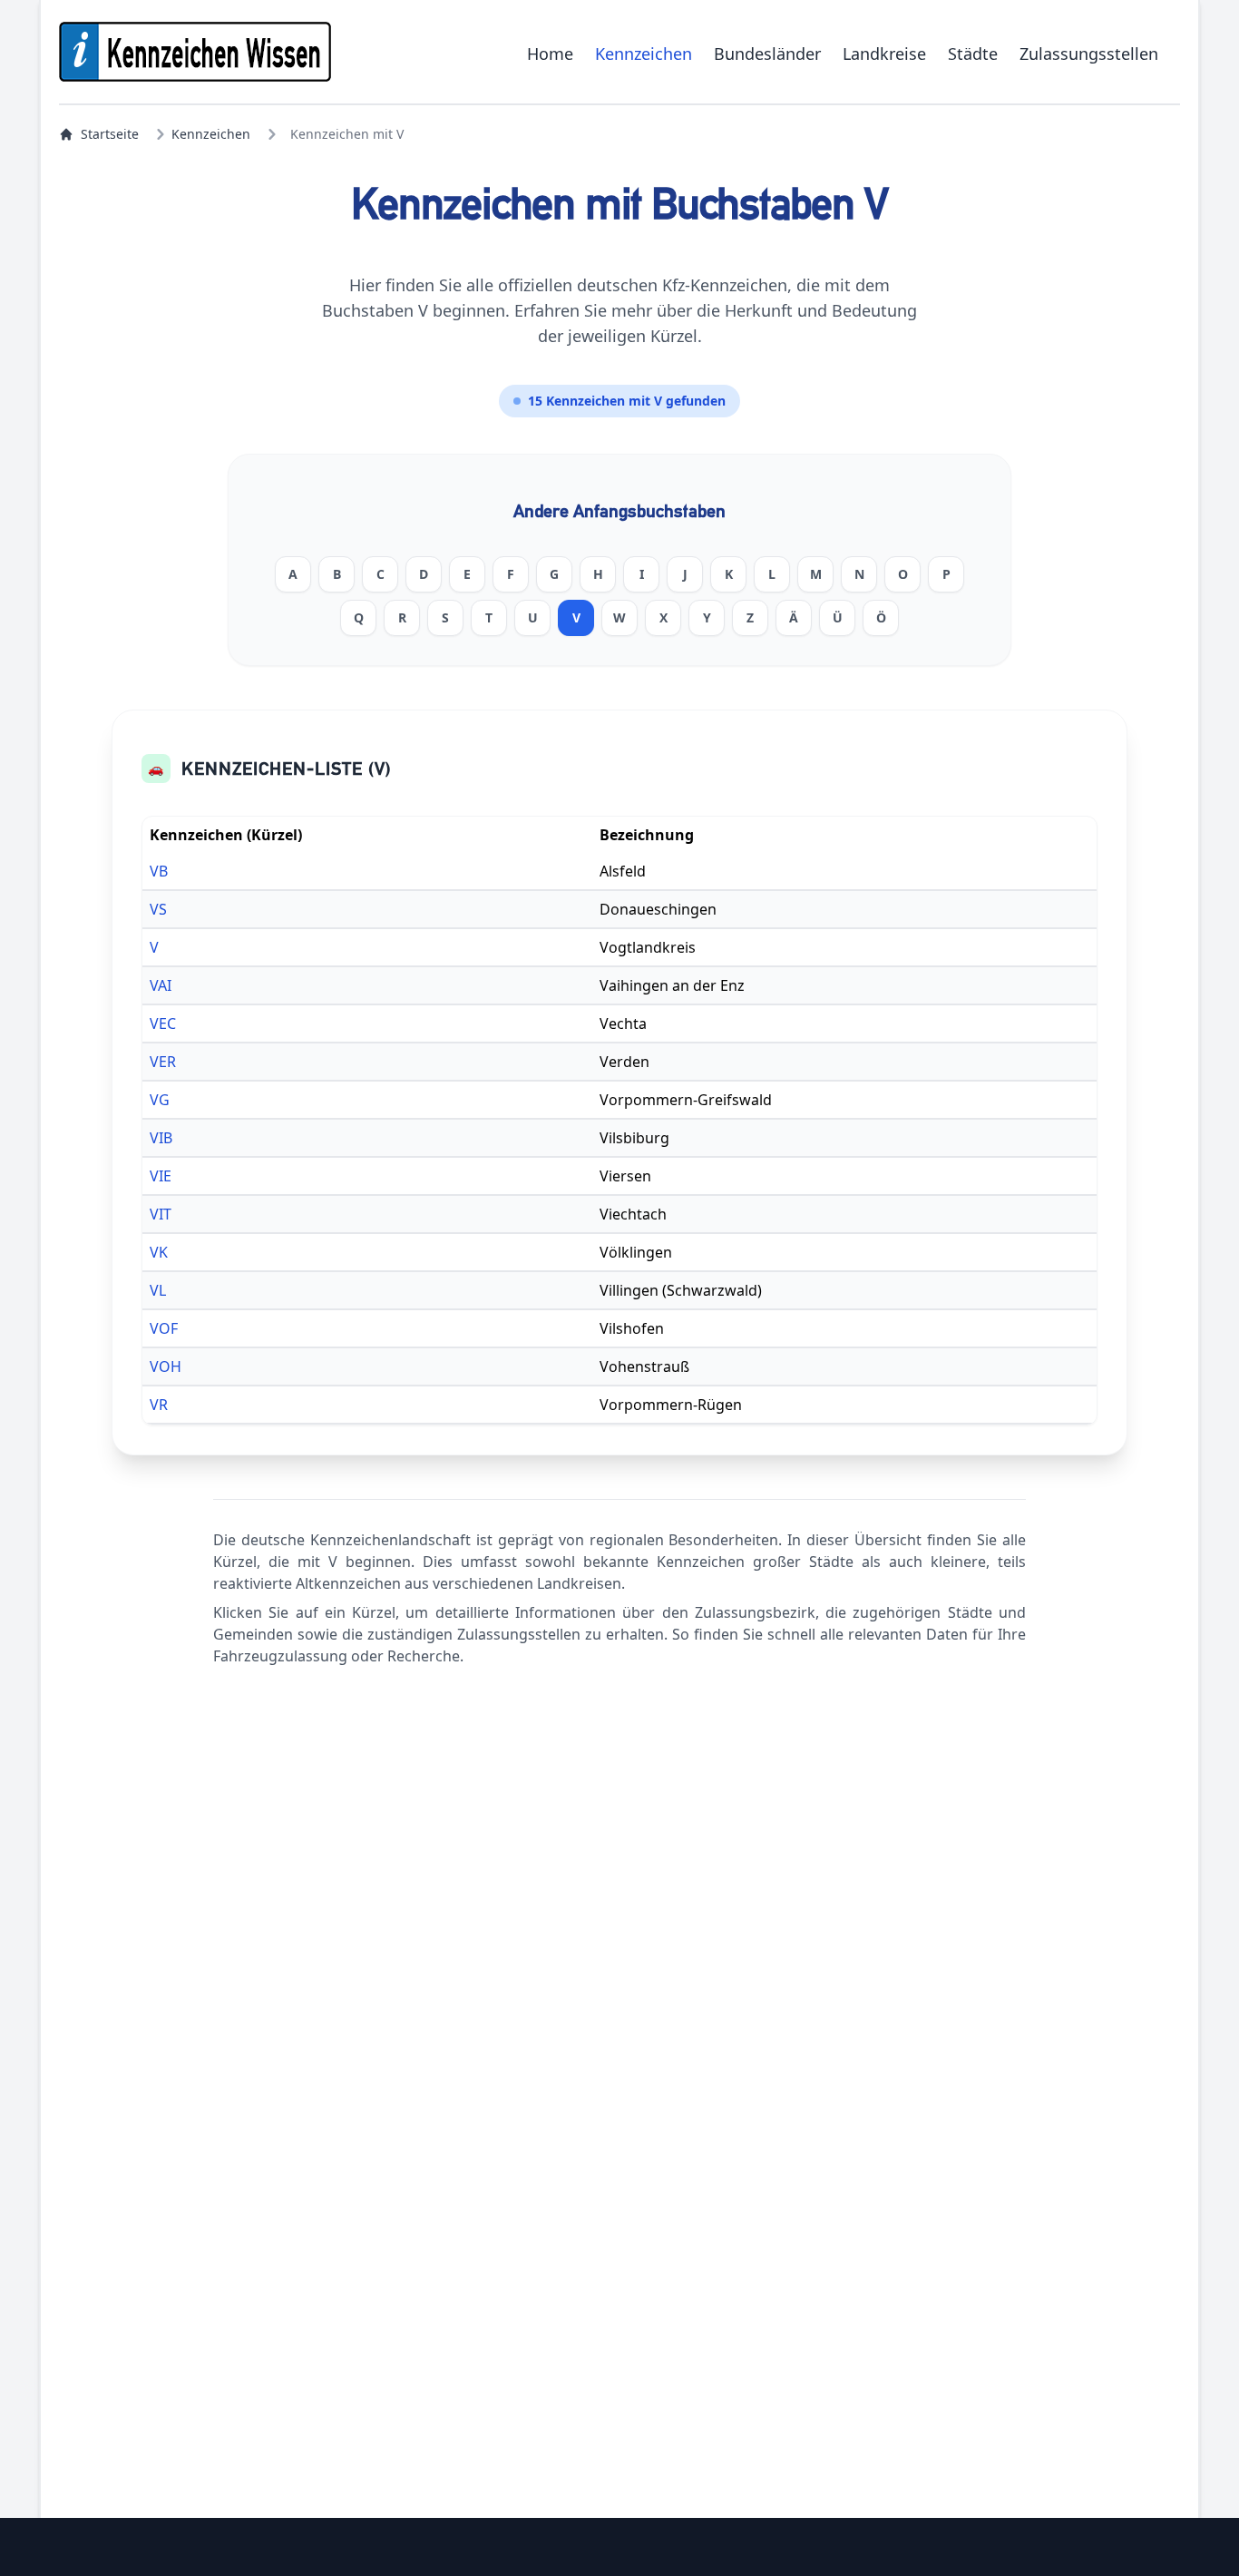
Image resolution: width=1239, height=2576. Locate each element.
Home (550, 54)
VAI (161, 985)
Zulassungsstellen (1089, 54)
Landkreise (884, 54)
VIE (161, 1176)
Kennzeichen (644, 54)
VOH (166, 1366)
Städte (973, 54)
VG (160, 1100)
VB (159, 871)
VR (159, 1405)
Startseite (110, 134)
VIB (161, 1138)
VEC (163, 1024)
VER (163, 1062)
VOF (164, 1328)
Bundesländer (767, 54)
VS (158, 909)
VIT (161, 1214)
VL (158, 1290)
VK (159, 1252)
